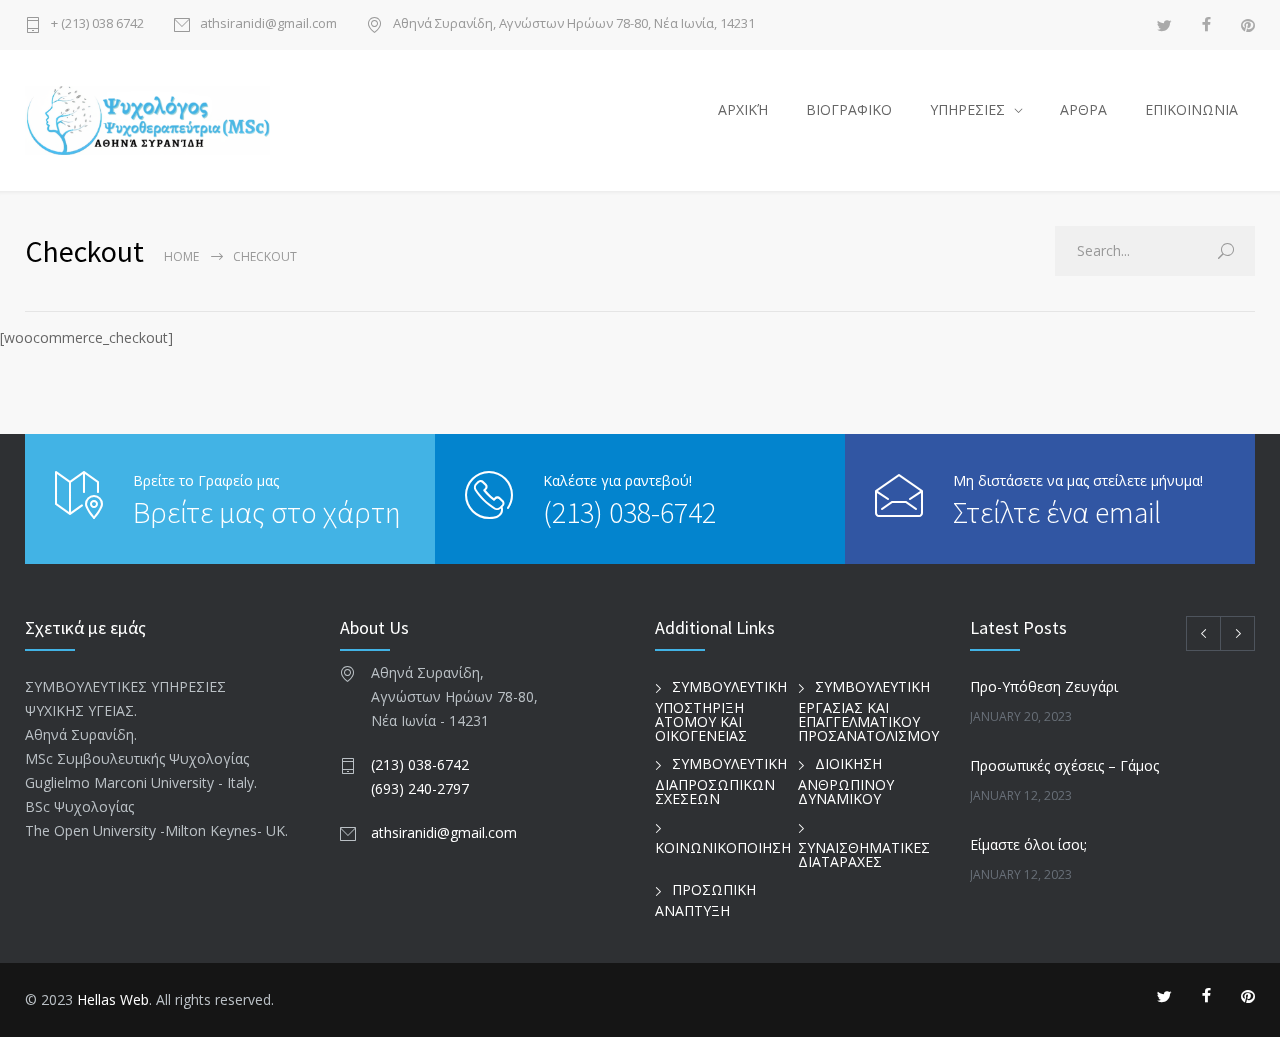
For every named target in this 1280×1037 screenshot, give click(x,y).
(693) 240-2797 (420, 788)
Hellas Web (113, 999)
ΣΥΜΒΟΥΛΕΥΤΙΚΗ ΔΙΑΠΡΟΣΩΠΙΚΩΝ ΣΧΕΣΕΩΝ (721, 781)
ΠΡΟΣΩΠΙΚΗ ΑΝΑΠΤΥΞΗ (705, 900)
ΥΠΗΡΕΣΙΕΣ (967, 109)
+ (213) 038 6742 (97, 24)
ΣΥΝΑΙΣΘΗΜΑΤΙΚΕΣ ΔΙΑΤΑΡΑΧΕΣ (864, 854)
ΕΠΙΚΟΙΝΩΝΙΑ (1191, 109)
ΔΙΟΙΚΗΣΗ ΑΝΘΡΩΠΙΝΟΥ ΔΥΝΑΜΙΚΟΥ (846, 781)
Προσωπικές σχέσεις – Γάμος (1064, 765)
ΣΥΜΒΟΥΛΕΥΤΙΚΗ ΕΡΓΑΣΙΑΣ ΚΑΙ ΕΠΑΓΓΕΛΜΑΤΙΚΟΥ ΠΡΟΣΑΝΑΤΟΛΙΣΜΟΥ (868, 711)
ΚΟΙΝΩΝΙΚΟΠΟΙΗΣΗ (723, 847)
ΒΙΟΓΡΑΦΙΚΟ (849, 109)
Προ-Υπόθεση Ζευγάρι (1044, 686)
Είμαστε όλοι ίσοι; (1028, 844)
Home (181, 256)
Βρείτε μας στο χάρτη (267, 512)
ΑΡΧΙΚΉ (743, 109)
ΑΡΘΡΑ (1083, 109)
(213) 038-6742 (629, 512)
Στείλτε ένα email (1057, 512)
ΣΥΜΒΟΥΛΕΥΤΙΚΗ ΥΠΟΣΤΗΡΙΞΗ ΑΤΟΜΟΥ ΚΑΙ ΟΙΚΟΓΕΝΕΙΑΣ (721, 711)
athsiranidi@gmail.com (268, 24)
